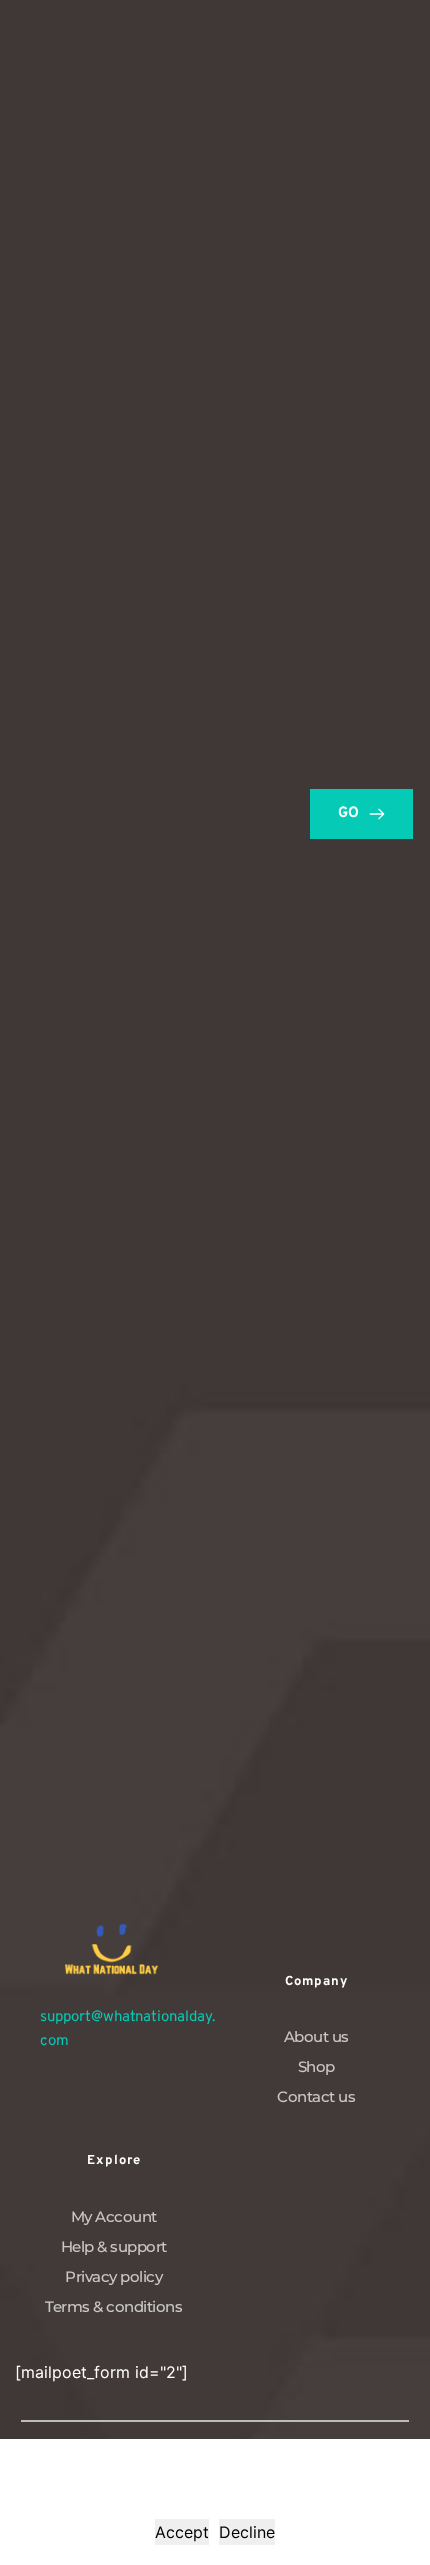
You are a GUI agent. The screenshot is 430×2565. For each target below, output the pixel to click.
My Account (114, 2216)
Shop (316, 2066)
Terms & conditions (113, 2306)
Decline (247, 2532)
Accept (182, 2532)
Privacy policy (113, 2276)
